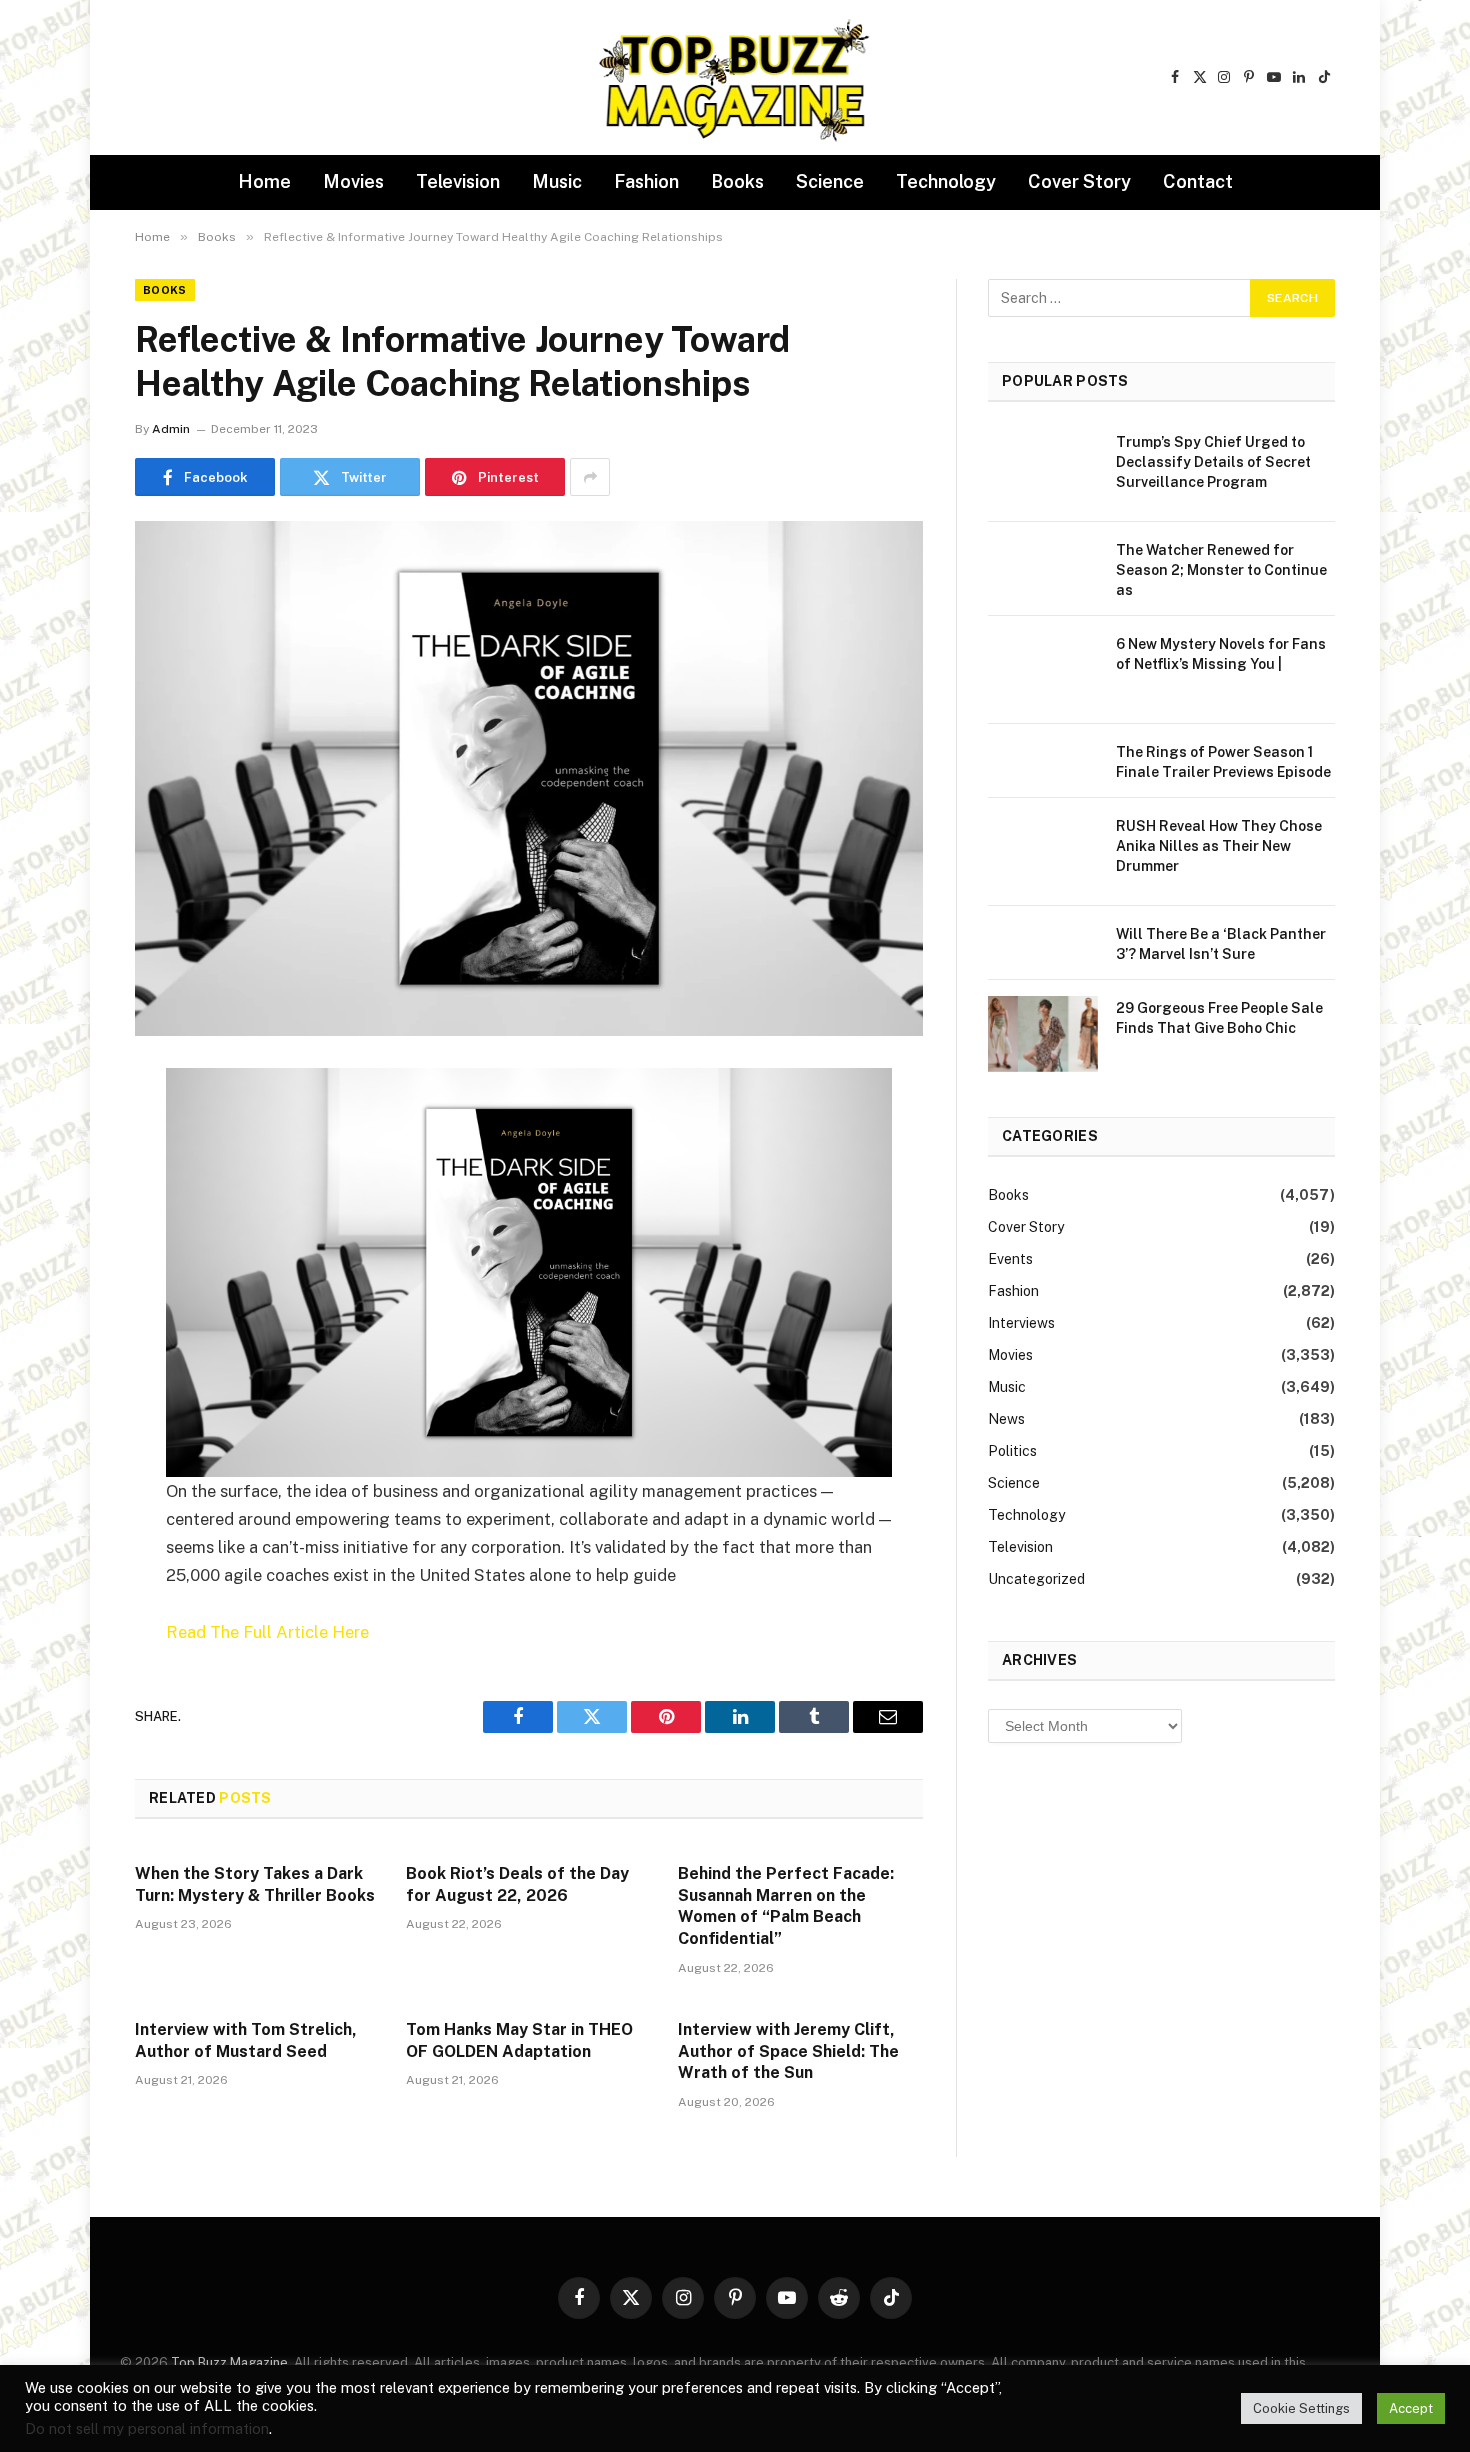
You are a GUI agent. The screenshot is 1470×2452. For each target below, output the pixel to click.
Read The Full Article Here (267, 1632)
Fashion (646, 181)
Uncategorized (1036, 1579)
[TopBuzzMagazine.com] (735, 78)
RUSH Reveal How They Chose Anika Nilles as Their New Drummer (1219, 846)
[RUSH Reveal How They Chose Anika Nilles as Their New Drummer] (1043, 852)
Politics (1012, 1451)
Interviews (1021, 1323)
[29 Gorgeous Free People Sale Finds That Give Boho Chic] (1043, 1034)
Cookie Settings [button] (1301, 2408)
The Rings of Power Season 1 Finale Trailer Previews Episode (1223, 762)
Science (830, 181)
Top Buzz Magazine (229, 2362)
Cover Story (1079, 181)
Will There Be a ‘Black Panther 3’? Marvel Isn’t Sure (1221, 944)
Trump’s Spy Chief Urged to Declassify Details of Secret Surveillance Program (1213, 462)
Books (737, 181)
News (1006, 1419)
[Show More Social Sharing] (590, 477)
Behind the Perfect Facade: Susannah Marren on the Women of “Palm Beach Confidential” (786, 1906)
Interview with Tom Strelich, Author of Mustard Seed (246, 2040)
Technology (946, 181)
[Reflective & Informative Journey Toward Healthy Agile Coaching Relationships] (529, 778)
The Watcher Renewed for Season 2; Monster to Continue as (1221, 570)
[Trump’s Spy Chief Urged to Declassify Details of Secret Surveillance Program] (1043, 468)
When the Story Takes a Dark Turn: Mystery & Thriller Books (255, 1884)
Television (458, 181)
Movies (353, 181)
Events (1010, 1259)
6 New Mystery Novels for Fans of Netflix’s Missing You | (1221, 654)
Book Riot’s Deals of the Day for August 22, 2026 (517, 1884)
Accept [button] (1411, 2408)
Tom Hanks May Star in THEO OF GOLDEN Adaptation (519, 2040)
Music (557, 181)
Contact (1198, 181)
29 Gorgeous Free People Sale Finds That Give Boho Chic (1219, 1018)
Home (264, 181)
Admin (171, 429)
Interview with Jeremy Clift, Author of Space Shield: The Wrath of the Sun (788, 2051)
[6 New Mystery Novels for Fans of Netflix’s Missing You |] (1043, 670)
